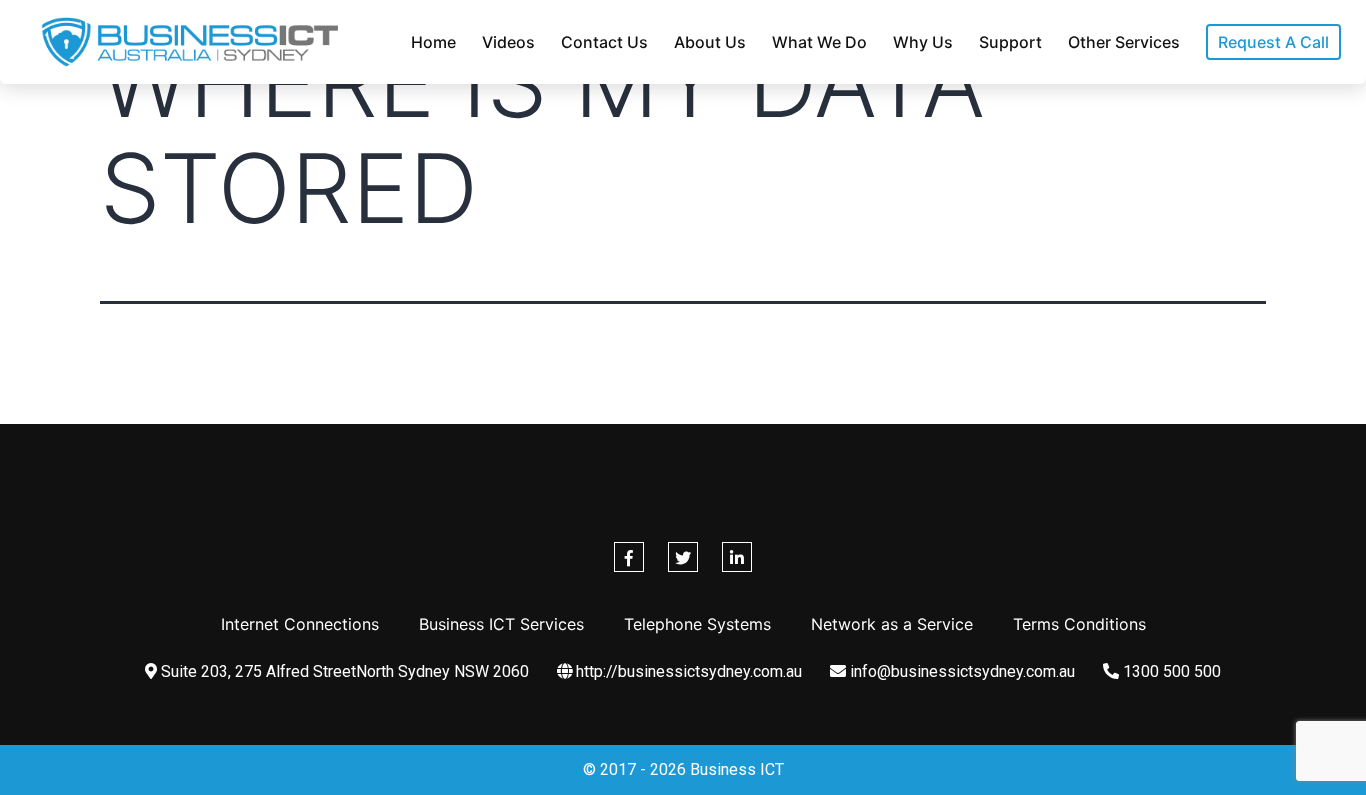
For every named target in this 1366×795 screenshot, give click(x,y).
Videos (508, 42)
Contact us (604, 42)
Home (433, 42)
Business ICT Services (501, 624)
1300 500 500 (1170, 671)
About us (710, 42)
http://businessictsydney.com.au (687, 671)
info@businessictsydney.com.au (960, 671)
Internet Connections (300, 624)
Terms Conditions (1079, 624)
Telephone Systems (697, 624)
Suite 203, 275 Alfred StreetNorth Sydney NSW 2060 (343, 671)
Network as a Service (892, 624)
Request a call (1273, 42)
